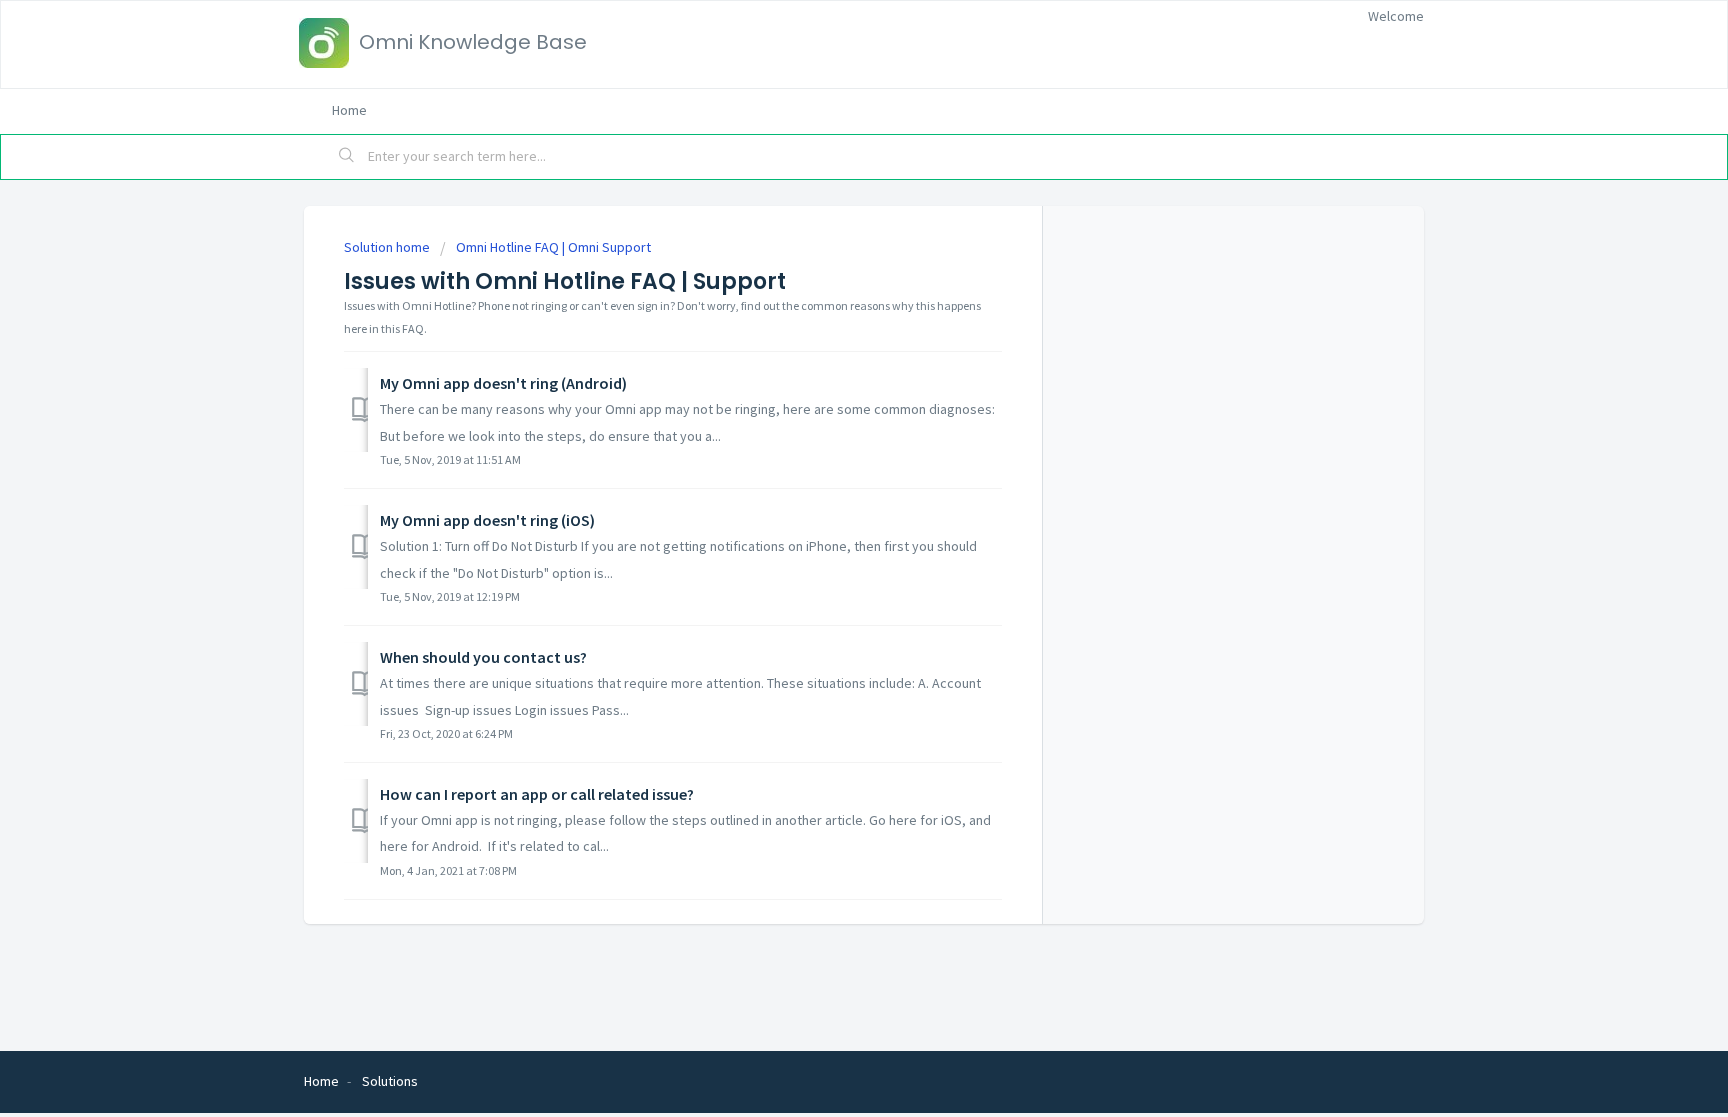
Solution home (388, 247)
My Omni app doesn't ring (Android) (503, 383)
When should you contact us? (483, 657)
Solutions (390, 1081)
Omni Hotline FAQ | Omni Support (553, 247)
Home (349, 110)
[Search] (347, 157)
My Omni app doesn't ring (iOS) (487, 520)
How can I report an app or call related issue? (537, 794)
